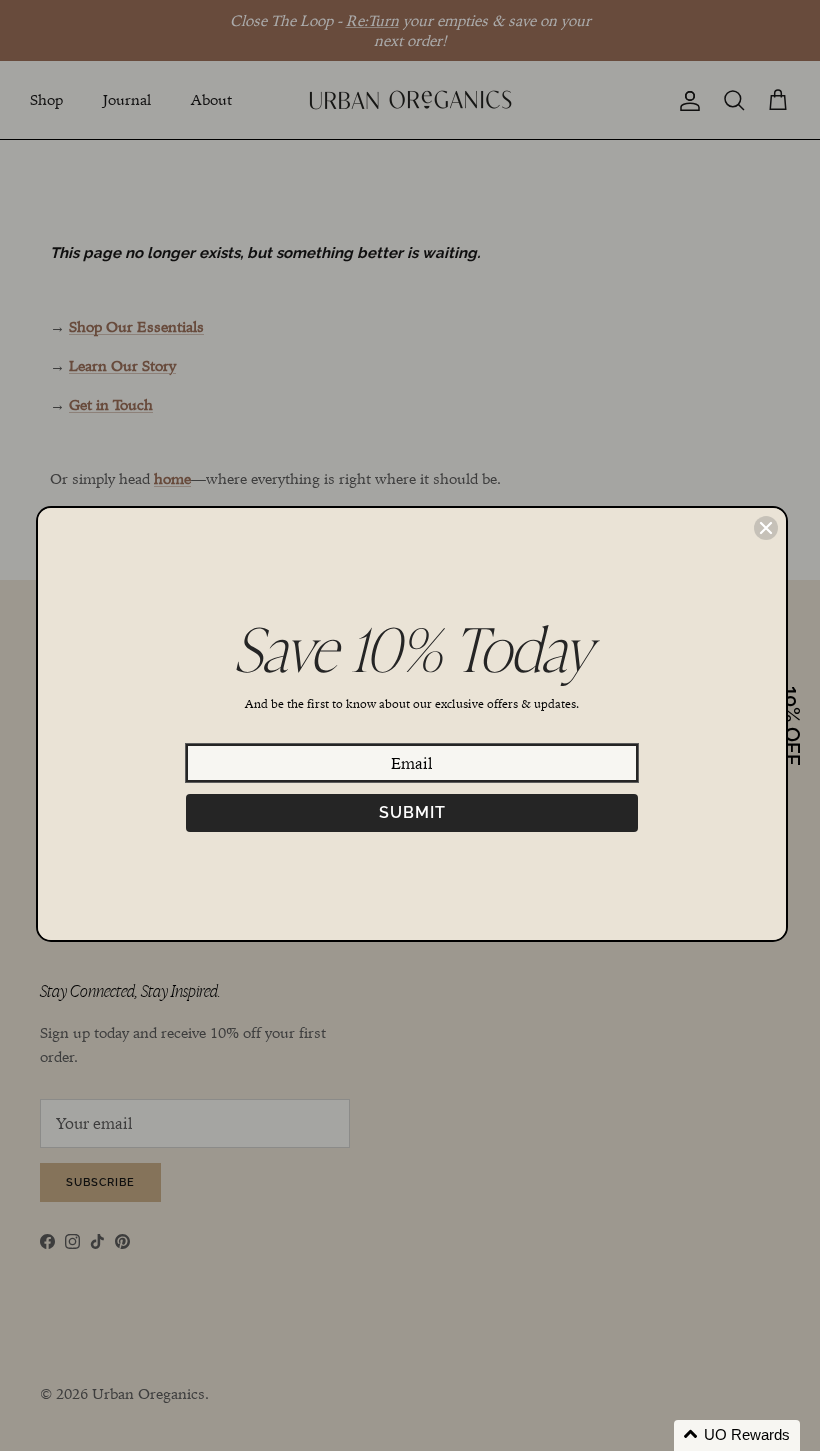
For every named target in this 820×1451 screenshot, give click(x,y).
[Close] (766, 528)
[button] (737, 1435)
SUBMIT (412, 812)
